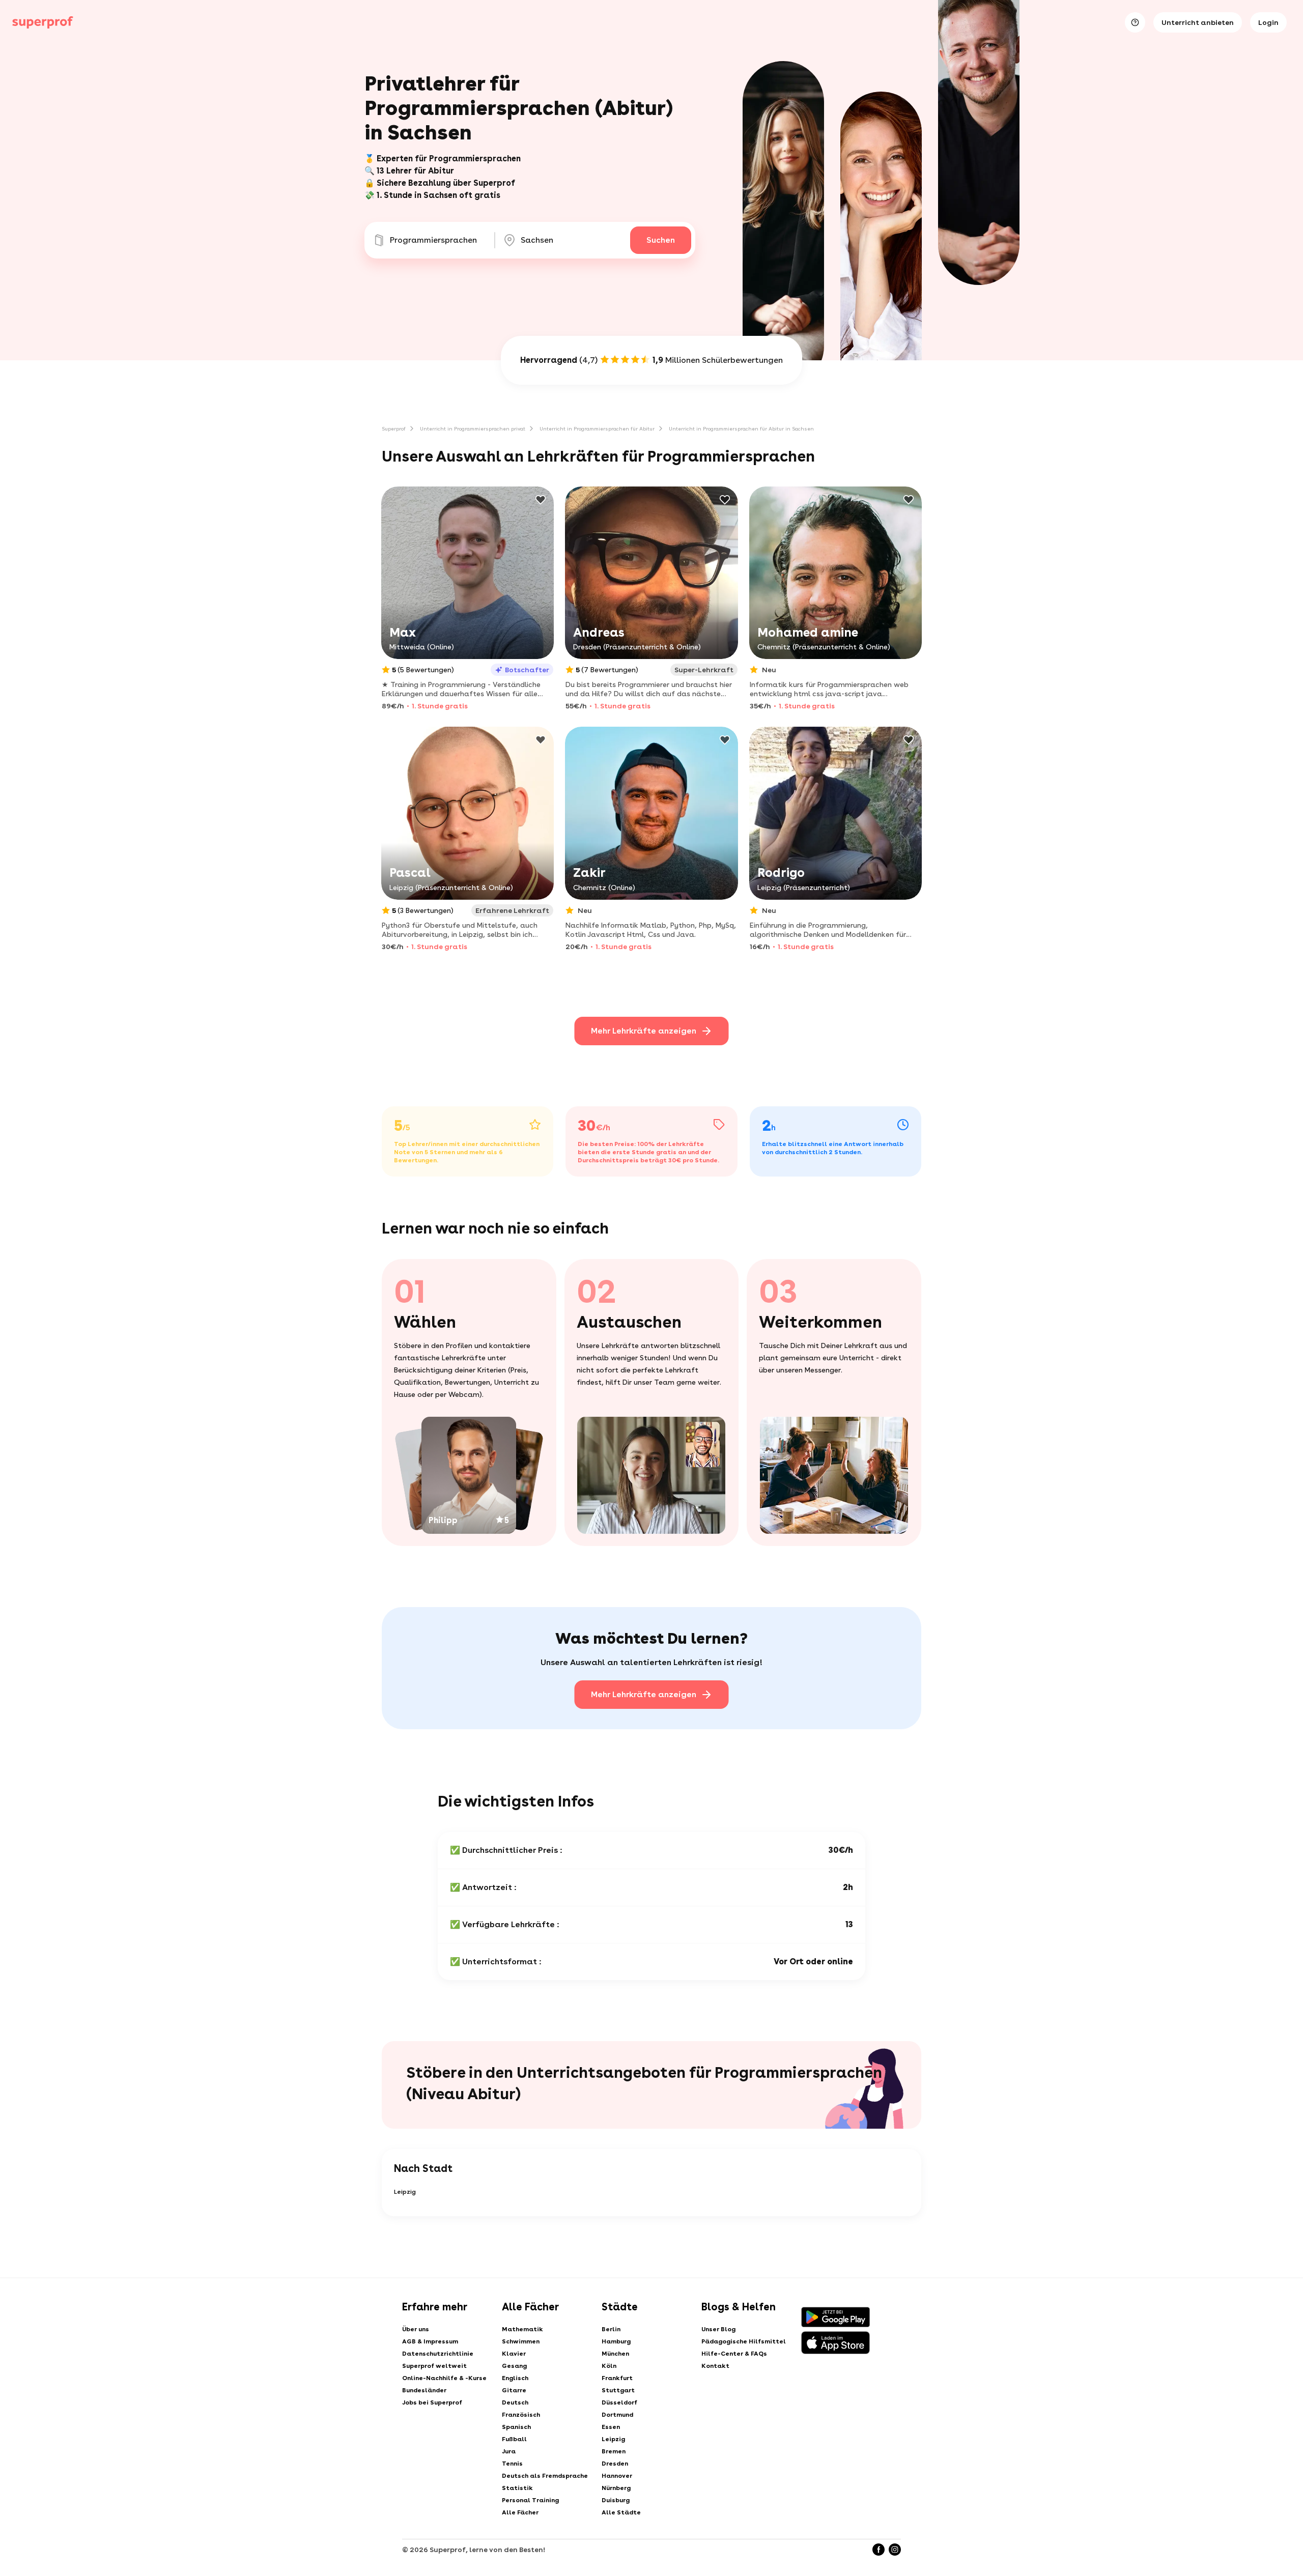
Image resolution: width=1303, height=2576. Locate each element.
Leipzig (405, 2192)
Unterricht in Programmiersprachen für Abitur (597, 428)
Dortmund (617, 2415)
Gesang (514, 2366)
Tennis (512, 2464)
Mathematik (522, 2329)
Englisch (515, 2378)
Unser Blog (718, 2329)
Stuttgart (618, 2390)
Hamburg (616, 2341)
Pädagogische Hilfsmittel (744, 2341)
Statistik (517, 2488)
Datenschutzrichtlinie (438, 2354)
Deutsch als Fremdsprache (545, 2476)
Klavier (514, 2354)
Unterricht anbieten (1198, 22)
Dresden (615, 2464)
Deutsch (515, 2402)
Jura (509, 2451)
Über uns (416, 2329)
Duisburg (616, 2500)
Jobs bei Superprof (432, 2402)
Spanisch (516, 2427)
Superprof (394, 428)
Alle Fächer (520, 2512)
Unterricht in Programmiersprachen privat (473, 428)
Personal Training (530, 2500)
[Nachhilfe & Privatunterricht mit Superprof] (43, 22)
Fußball (514, 2439)
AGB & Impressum (430, 2341)
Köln (609, 2366)
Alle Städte (621, 2512)
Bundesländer (424, 2390)
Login (1268, 22)
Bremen (614, 2451)
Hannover (617, 2476)
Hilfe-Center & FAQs (734, 2354)
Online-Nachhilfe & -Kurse (444, 2378)
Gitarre (514, 2390)
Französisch (521, 2415)
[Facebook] (879, 2550)
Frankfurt (617, 2378)
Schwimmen (521, 2341)
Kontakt (715, 2366)
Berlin (611, 2329)
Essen (611, 2427)
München (615, 2354)
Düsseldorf (619, 2402)
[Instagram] (895, 2550)
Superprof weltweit (434, 2366)
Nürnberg (616, 2488)
